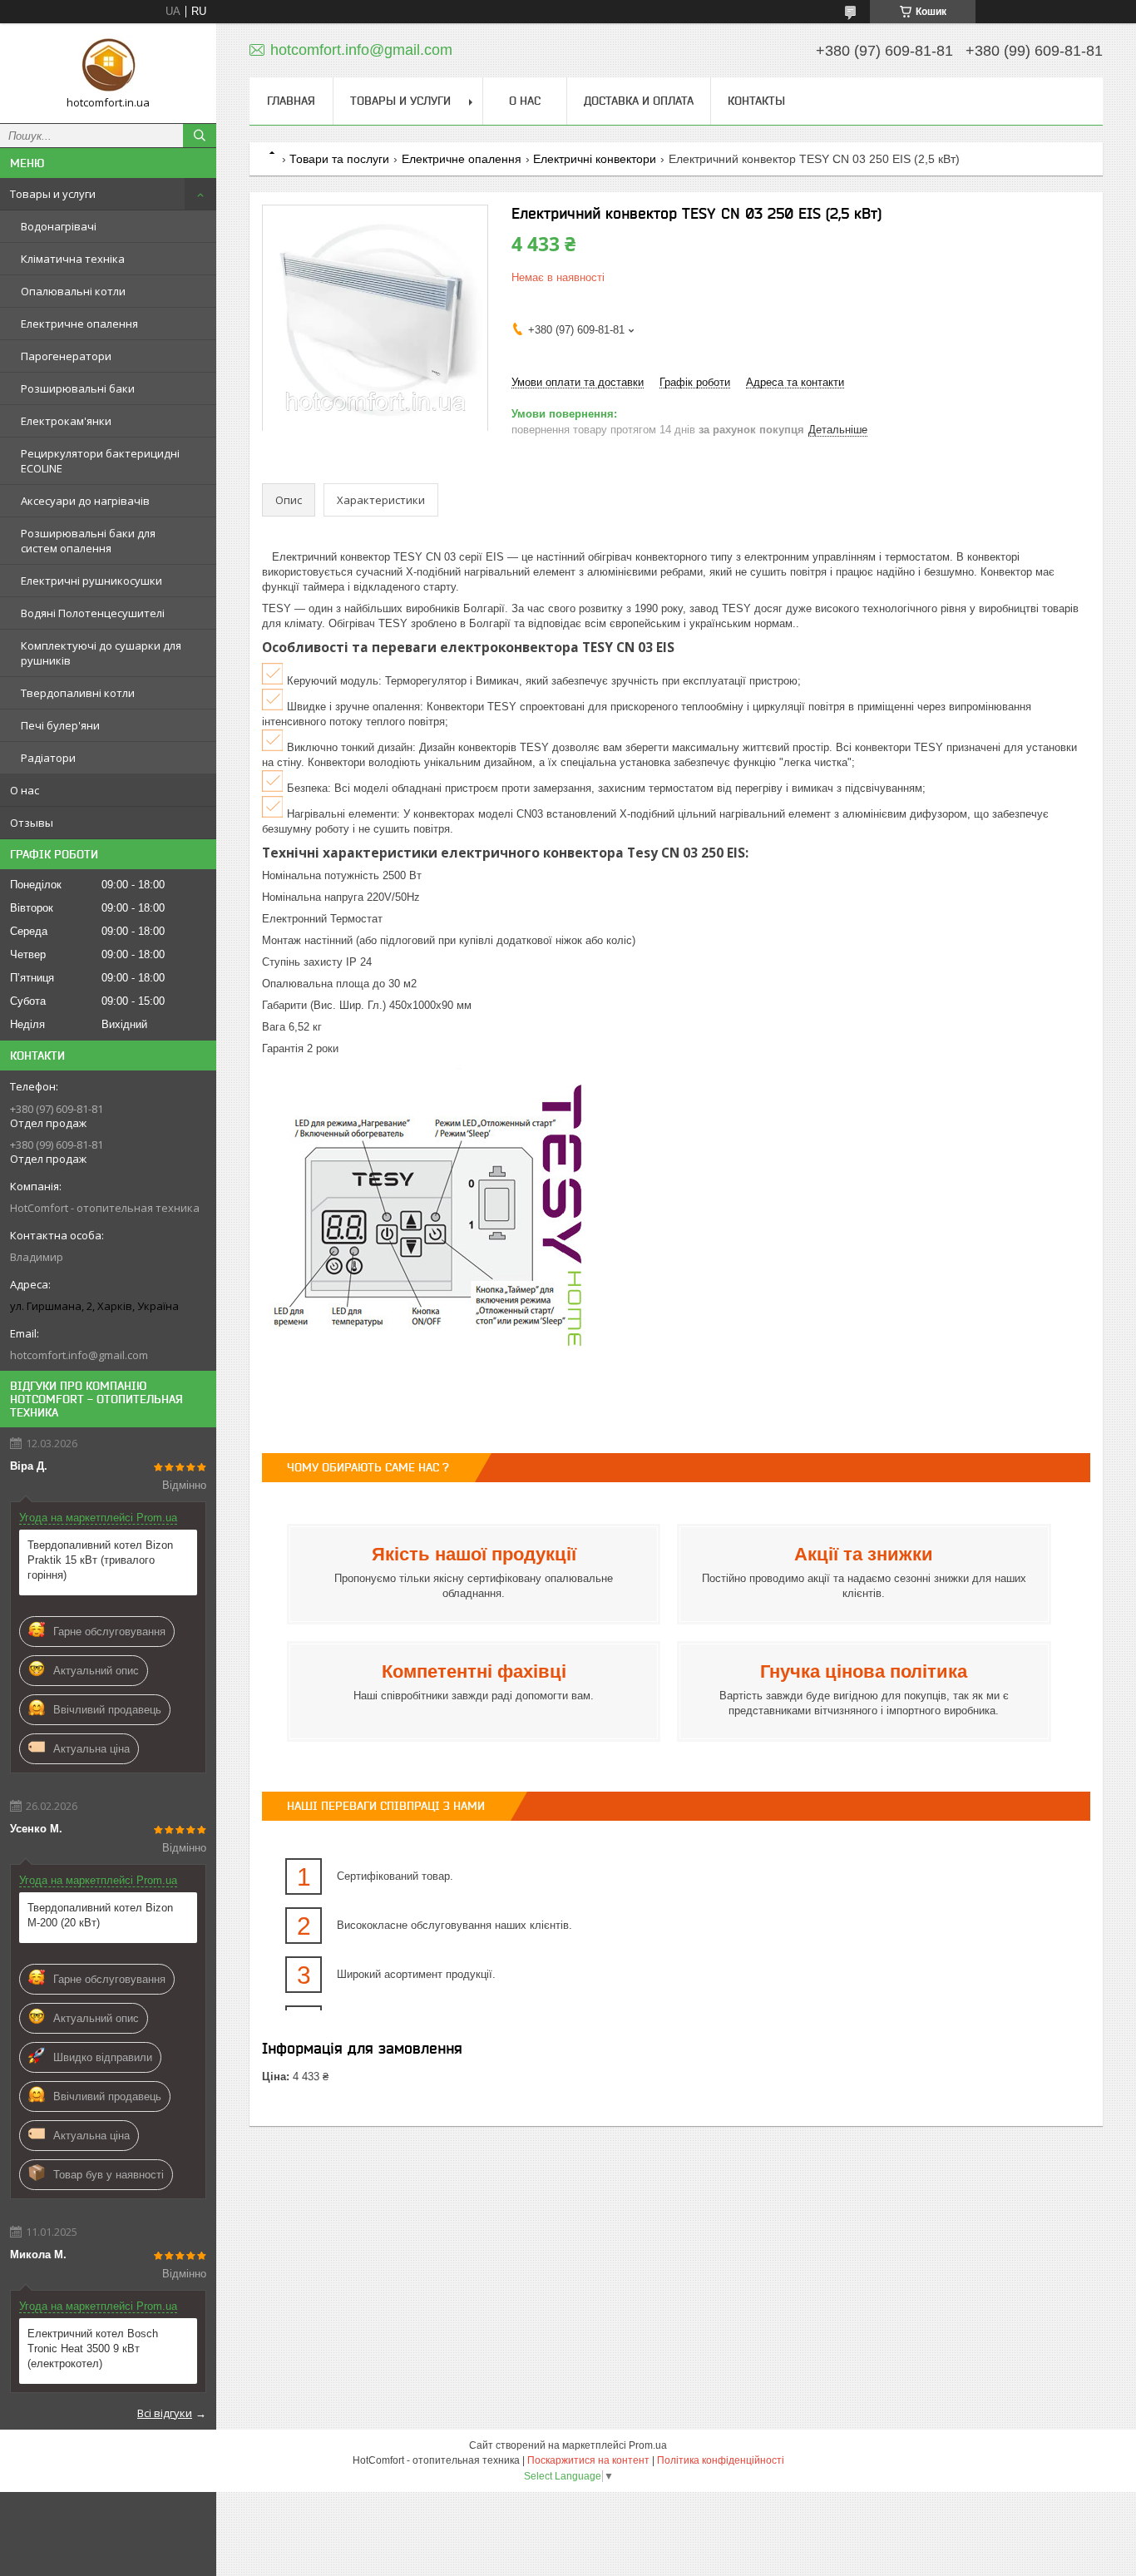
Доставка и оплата (639, 101)
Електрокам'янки (66, 421)
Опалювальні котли (73, 291)
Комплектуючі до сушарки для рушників (101, 653)
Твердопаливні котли (78, 693)
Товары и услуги (53, 194)
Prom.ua (648, 2445)
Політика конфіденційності (721, 2460)
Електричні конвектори (595, 159)
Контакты (756, 101)
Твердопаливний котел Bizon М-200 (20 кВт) (100, 1915)
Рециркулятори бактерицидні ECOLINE (100, 461)
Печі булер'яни (60, 725)
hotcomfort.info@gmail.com (79, 1355)
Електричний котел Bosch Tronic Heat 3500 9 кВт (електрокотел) (93, 2349)
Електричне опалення (79, 324)
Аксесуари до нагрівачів (85, 501)
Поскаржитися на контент (588, 2460)
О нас (25, 790)
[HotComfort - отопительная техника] (108, 66)
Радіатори (48, 758)
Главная (291, 101)
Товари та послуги (339, 159)
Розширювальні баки (78, 388)
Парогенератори (66, 356)
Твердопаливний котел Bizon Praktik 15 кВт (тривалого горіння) (100, 1560)
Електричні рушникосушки (91, 581)
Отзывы (32, 823)
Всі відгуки (165, 2413)
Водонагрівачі (59, 226)
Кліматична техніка (73, 259)
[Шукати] (200, 136)
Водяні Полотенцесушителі (93, 613)
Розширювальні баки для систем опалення (88, 541)
